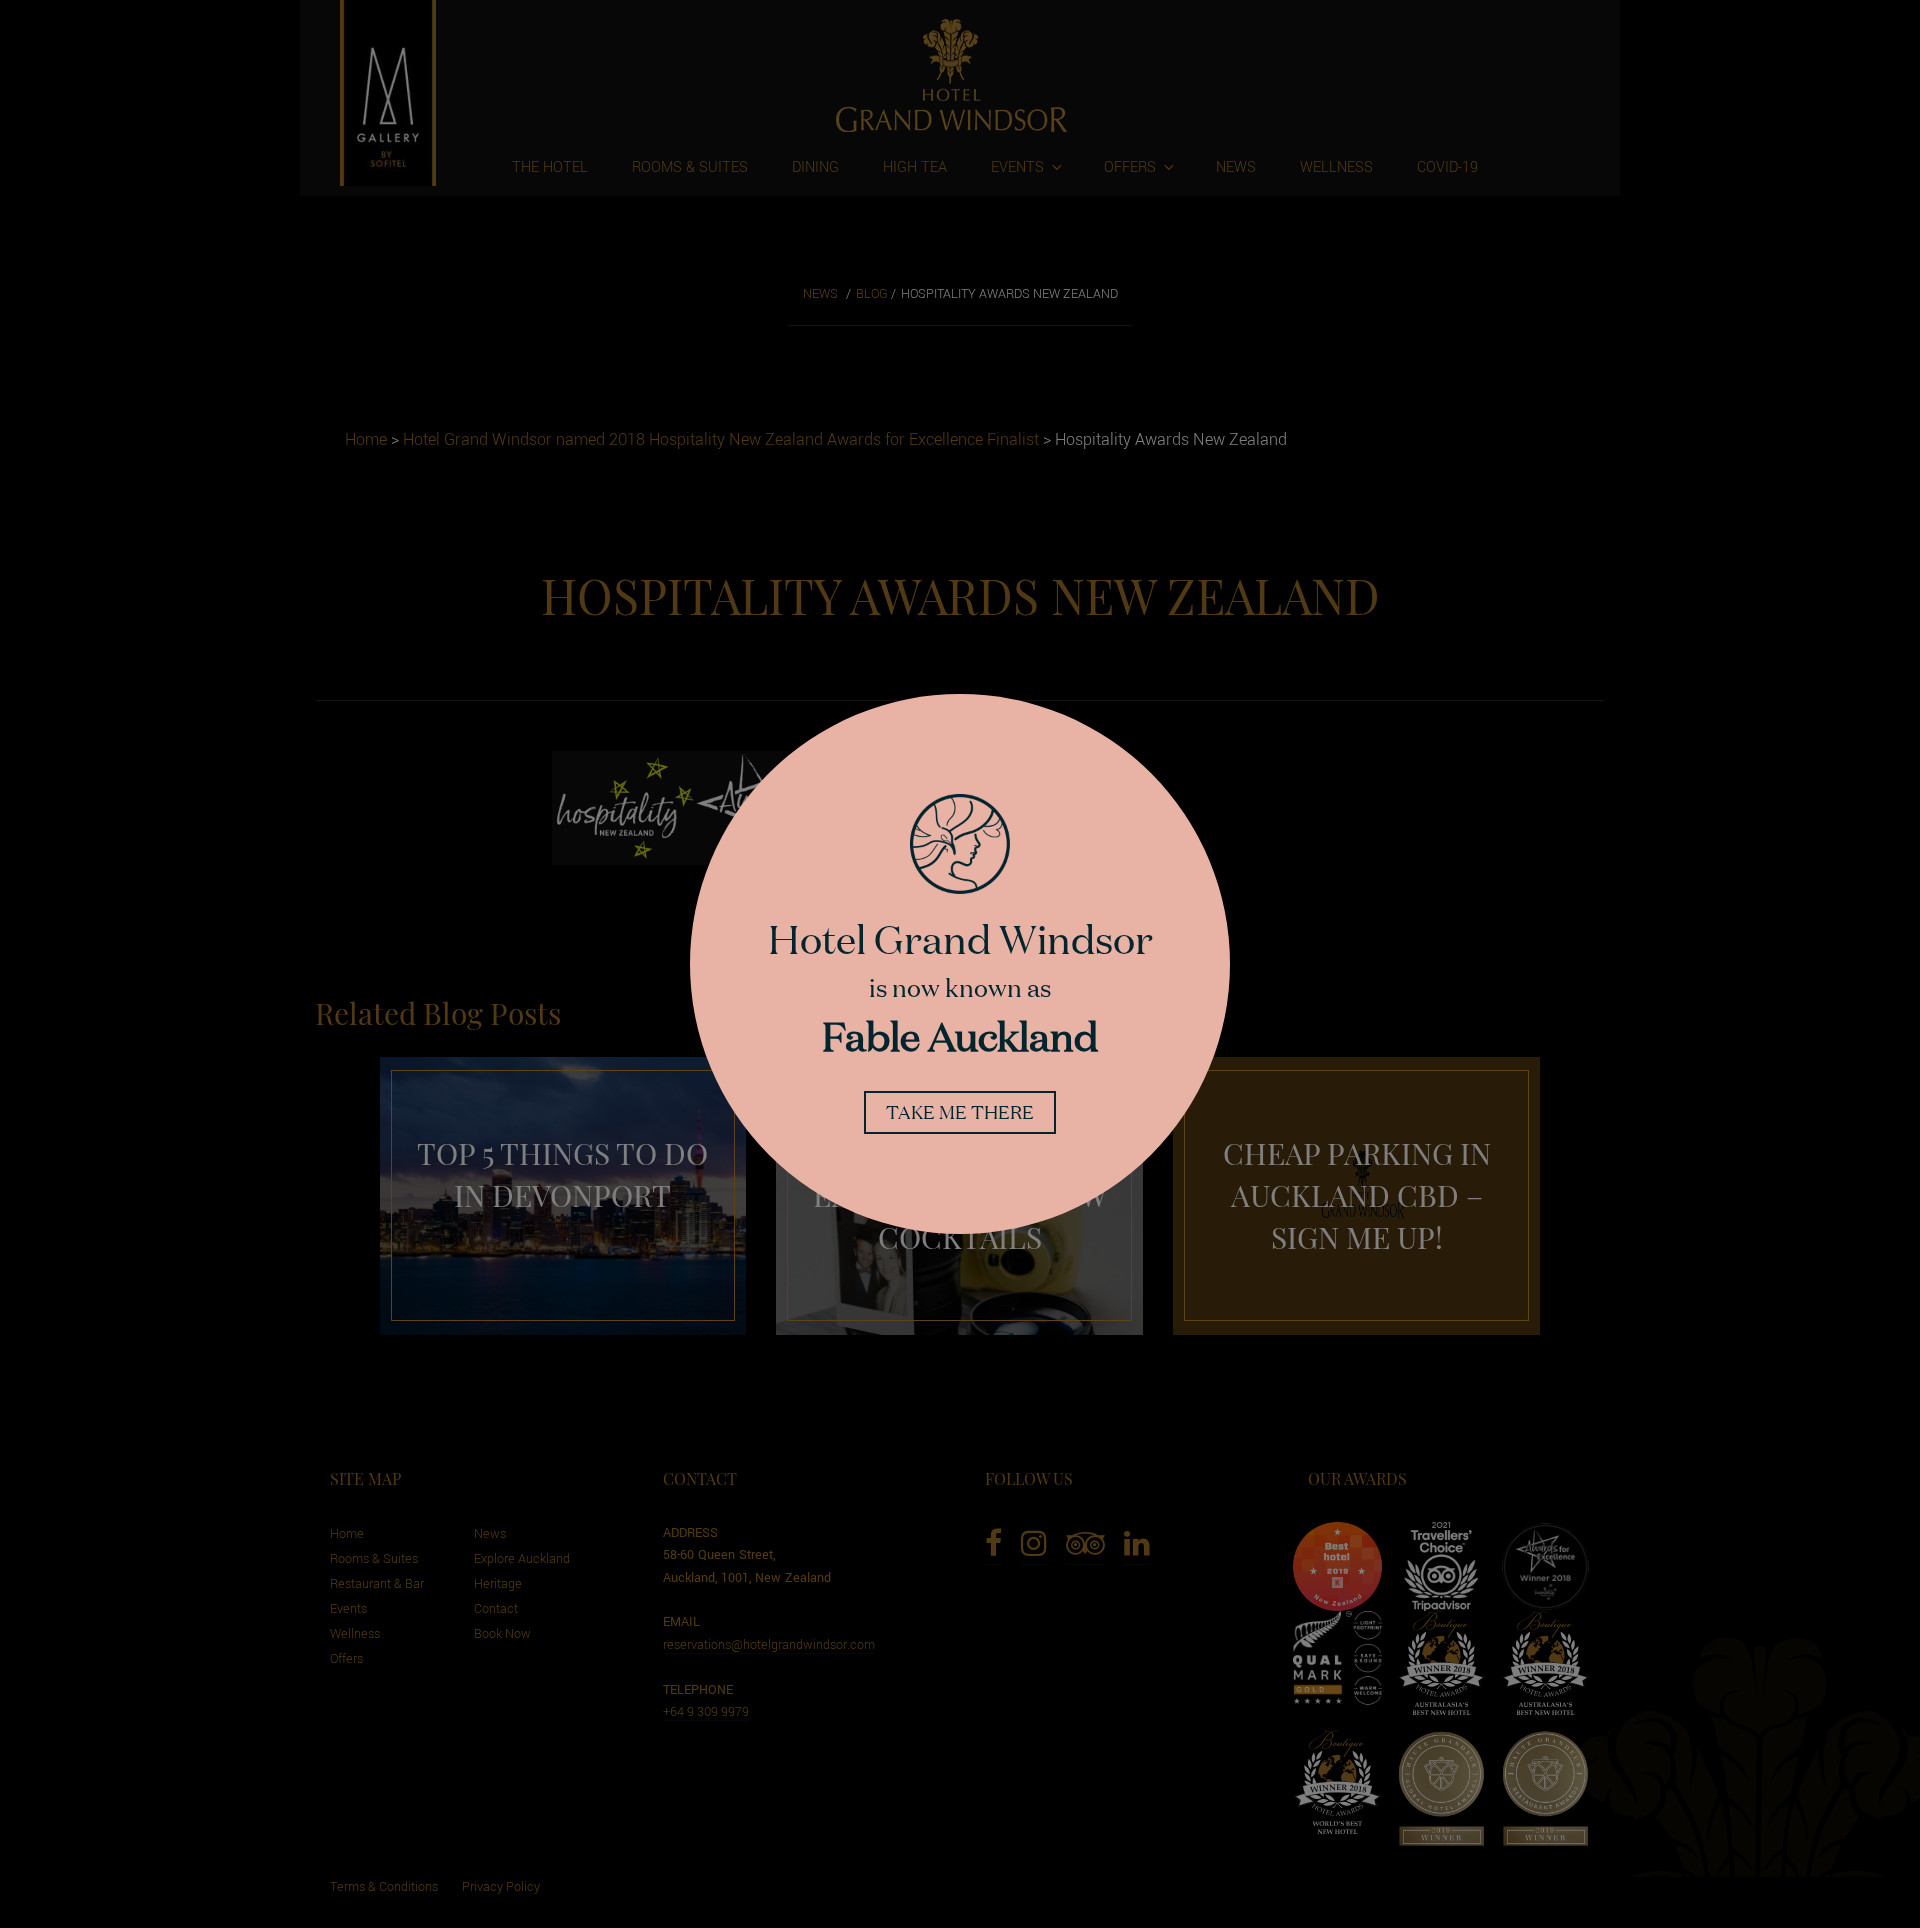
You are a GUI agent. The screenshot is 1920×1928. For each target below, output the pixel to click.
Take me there (960, 1112)
